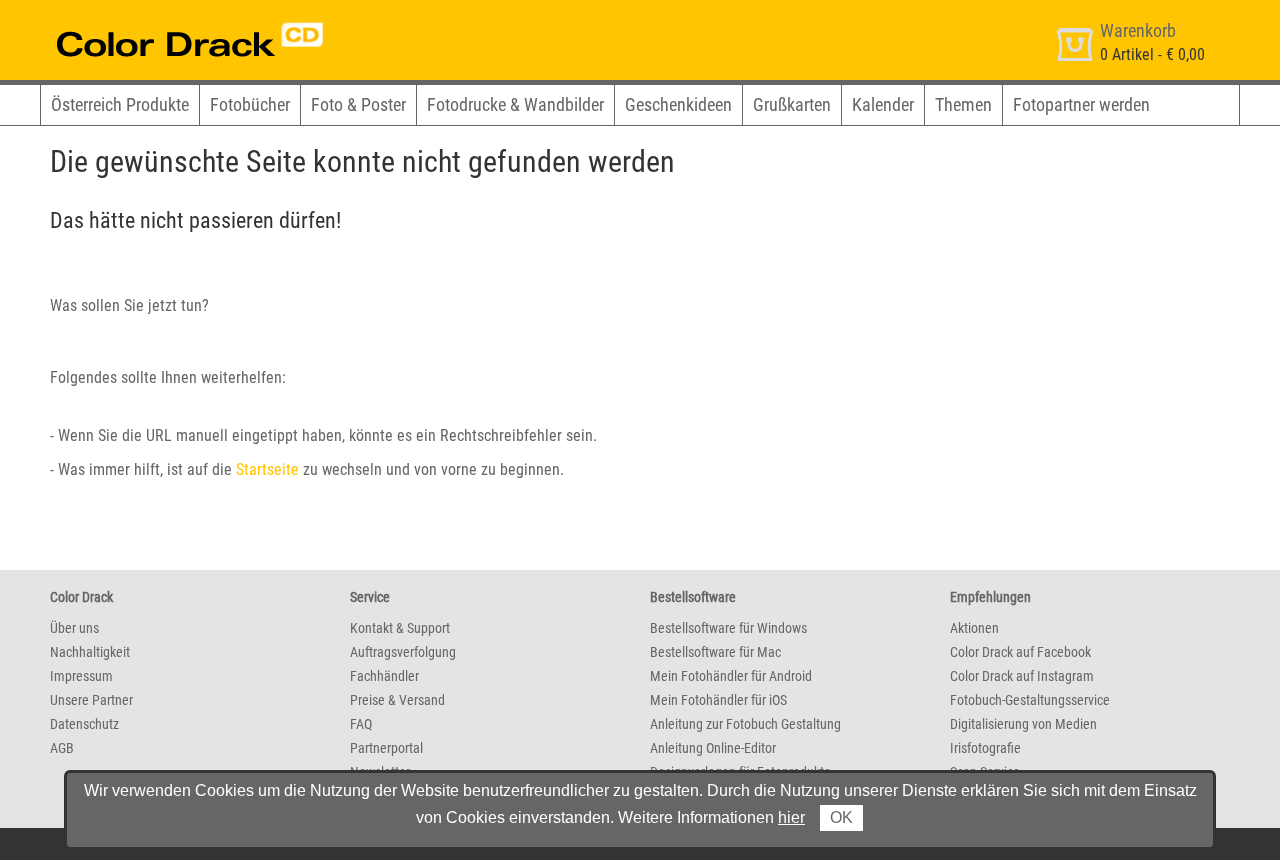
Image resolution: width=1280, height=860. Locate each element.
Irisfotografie (985, 748)
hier (791, 817)
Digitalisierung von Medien (1023, 724)
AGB (62, 748)
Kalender (883, 104)
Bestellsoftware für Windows (728, 628)
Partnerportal (386, 748)
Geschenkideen (678, 104)
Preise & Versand (397, 700)
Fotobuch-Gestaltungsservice (1030, 700)
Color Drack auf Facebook (1020, 652)
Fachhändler (384, 676)
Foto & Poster (358, 104)
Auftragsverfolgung (403, 652)
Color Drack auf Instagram (1022, 676)
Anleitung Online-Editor (713, 748)
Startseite (267, 469)
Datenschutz (84, 724)
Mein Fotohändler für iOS (718, 700)
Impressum (81, 676)
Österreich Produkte (120, 104)
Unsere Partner (91, 700)
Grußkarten (792, 104)
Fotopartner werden (1081, 104)
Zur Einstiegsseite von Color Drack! (152, 18)
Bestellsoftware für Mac (715, 652)
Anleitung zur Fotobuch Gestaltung (745, 724)
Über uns (74, 628)
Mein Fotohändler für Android (731, 676)
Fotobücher (250, 104)
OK (841, 817)
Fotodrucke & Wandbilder (515, 104)
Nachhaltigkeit (90, 652)
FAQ (361, 724)
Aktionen (974, 628)
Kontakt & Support (400, 628)
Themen (963, 104)
